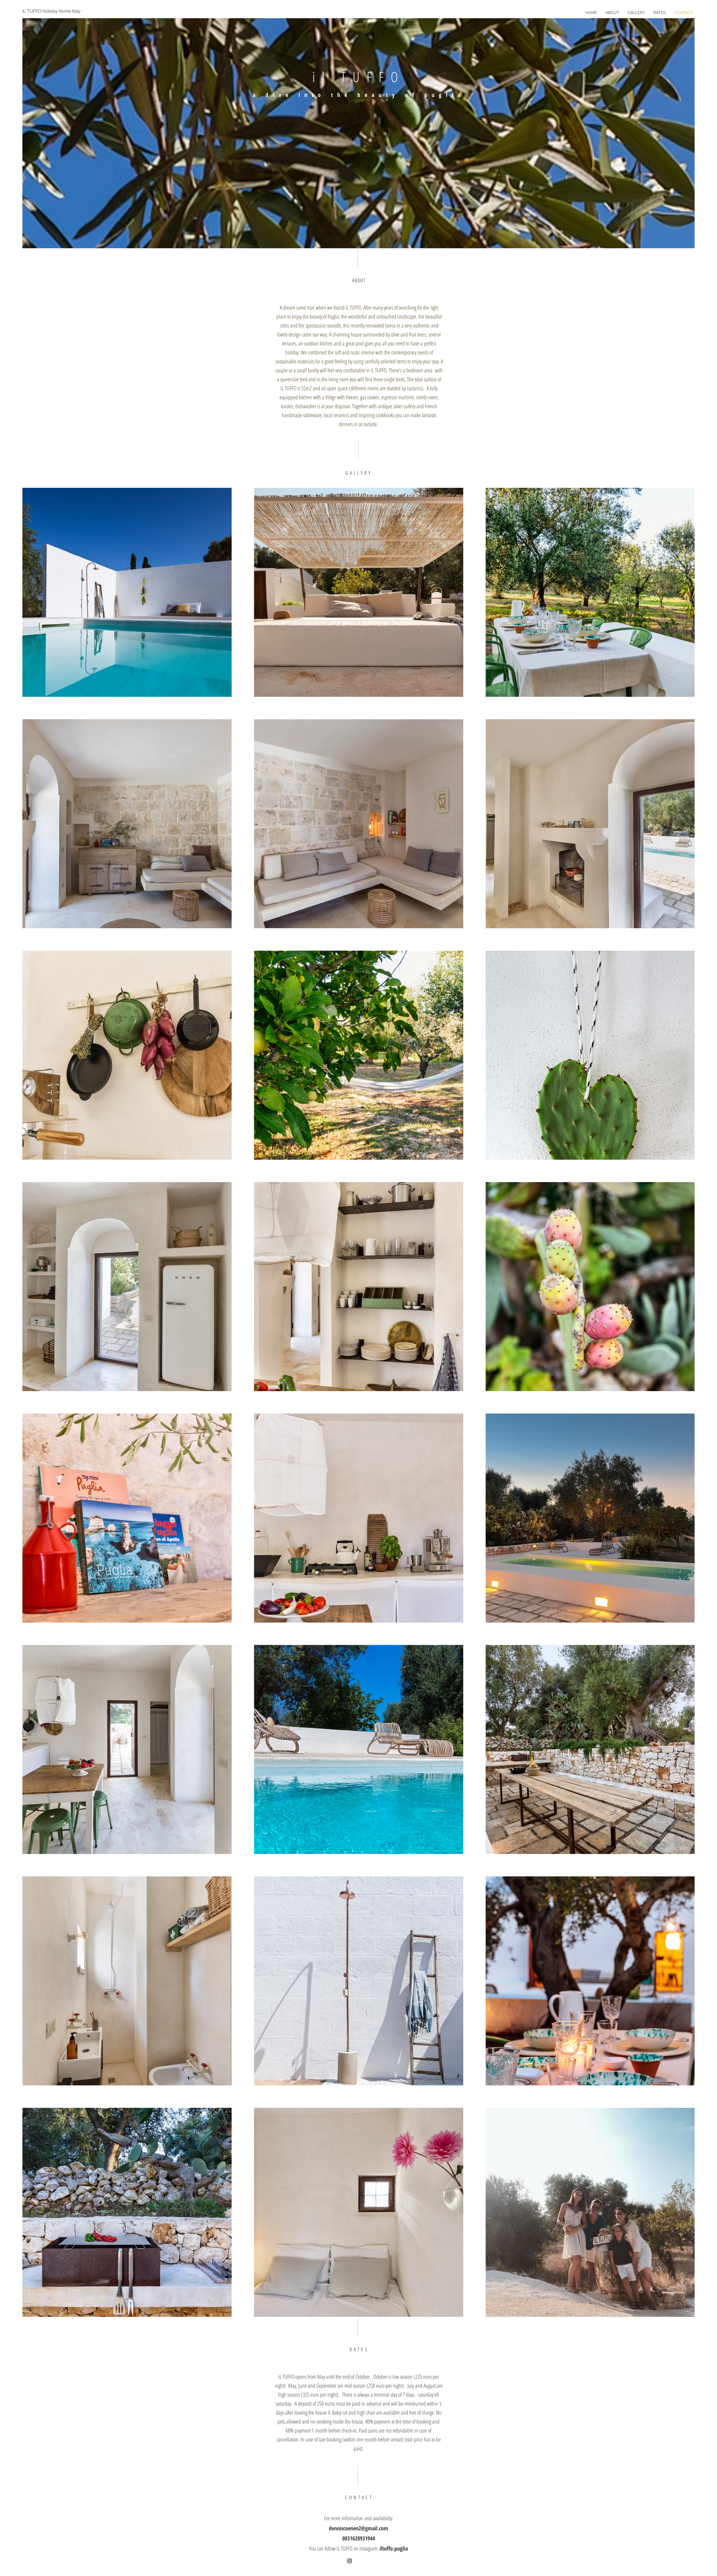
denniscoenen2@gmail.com (358, 2528)
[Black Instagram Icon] (350, 2561)
